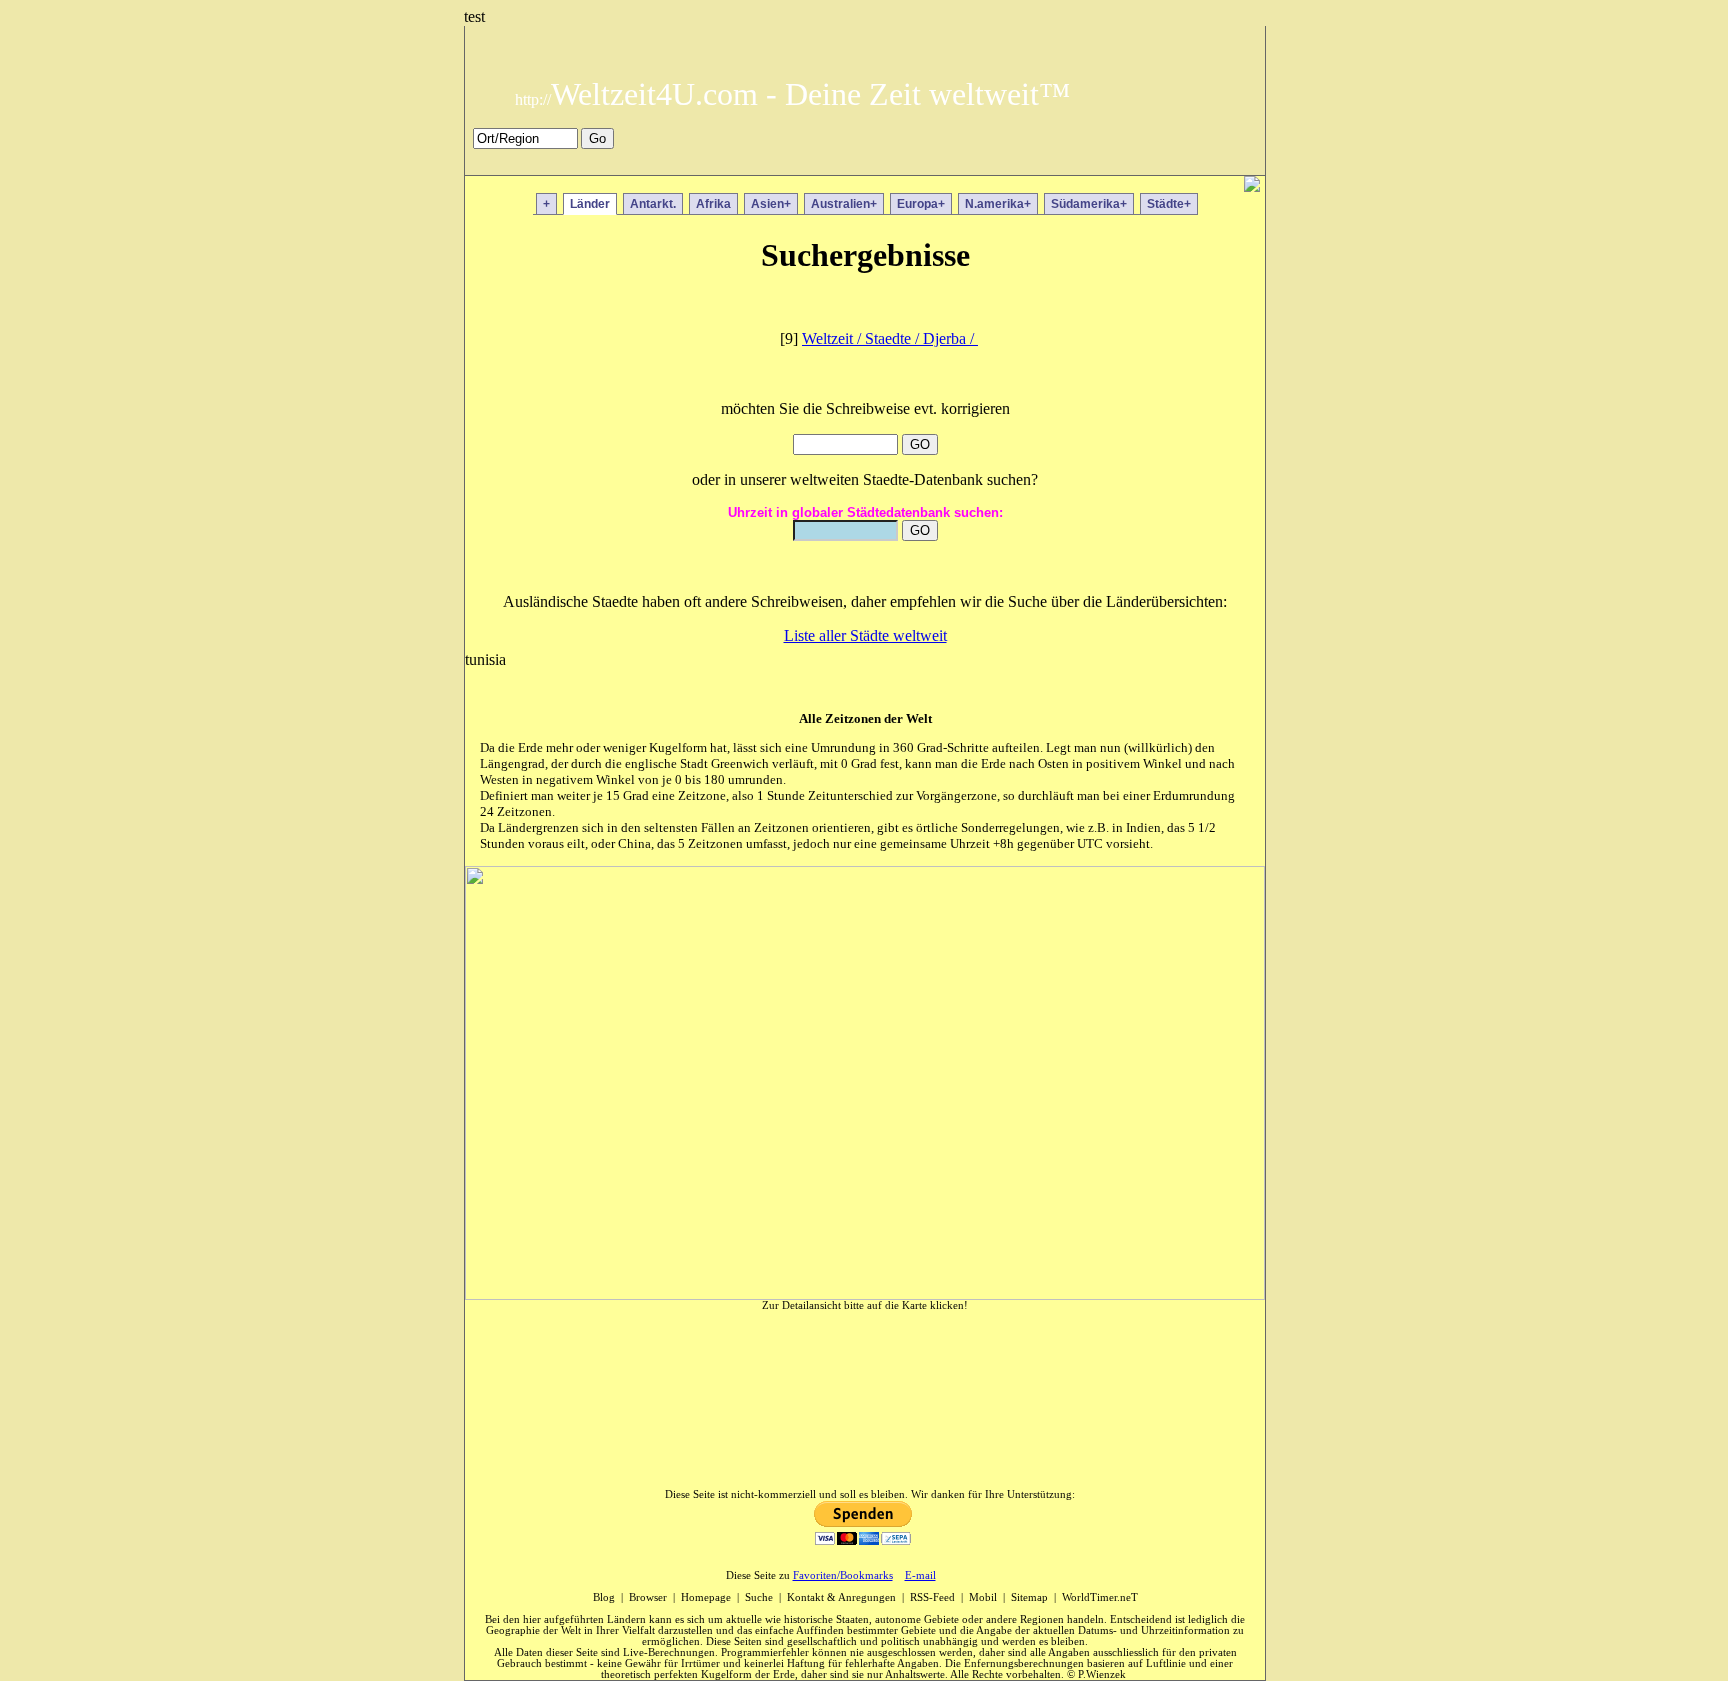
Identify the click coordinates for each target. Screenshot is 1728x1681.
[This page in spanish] (1177, 162)
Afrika (713, 204)
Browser (648, 1597)
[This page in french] (1206, 162)
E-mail (920, 1575)
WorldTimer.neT (1100, 1597)
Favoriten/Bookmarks (843, 1575)
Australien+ (844, 204)
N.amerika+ (998, 204)
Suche (759, 1597)
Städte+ (1169, 204)
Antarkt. (653, 204)
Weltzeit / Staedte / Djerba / (890, 338)
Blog (604, 1597)
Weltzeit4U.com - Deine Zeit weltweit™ (792, 94)
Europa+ (921, 204)
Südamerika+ (1089, 204)
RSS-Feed (932, 1597)
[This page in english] (1235, 162)
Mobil (983, 1597)
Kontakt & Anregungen (841, 1597)
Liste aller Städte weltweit (865, 635)
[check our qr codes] (1252, 186)
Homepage (706, 1597)
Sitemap (1029, 1597)
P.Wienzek (1102, 1674)
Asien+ (771, 204)
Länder (590, 204)
